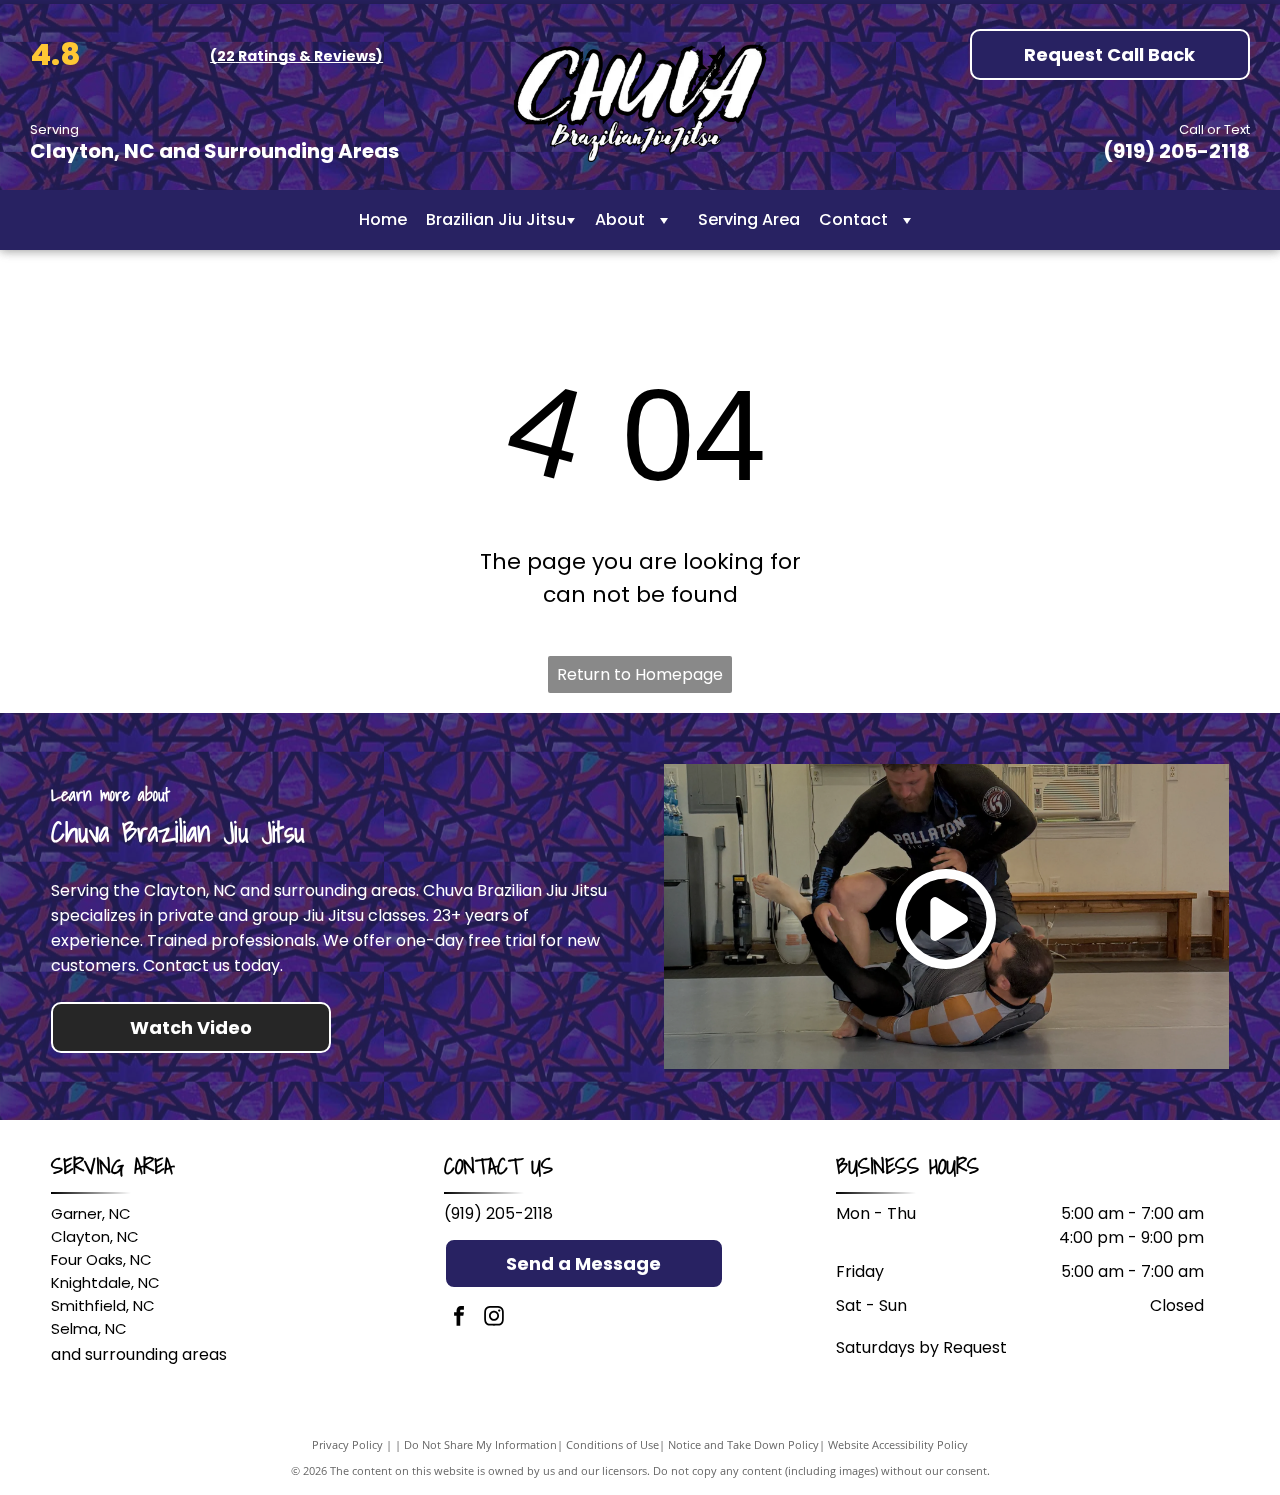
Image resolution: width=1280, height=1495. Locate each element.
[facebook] (459, 1318)
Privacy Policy (347, 1444)
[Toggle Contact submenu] (907, 220)
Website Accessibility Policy (898, 1444)
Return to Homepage (640, 674)
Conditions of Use (612, 1444)
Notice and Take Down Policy (743, 1444)
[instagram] (494, 1318)
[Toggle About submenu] (664, 220)
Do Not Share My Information (480, 1444)
